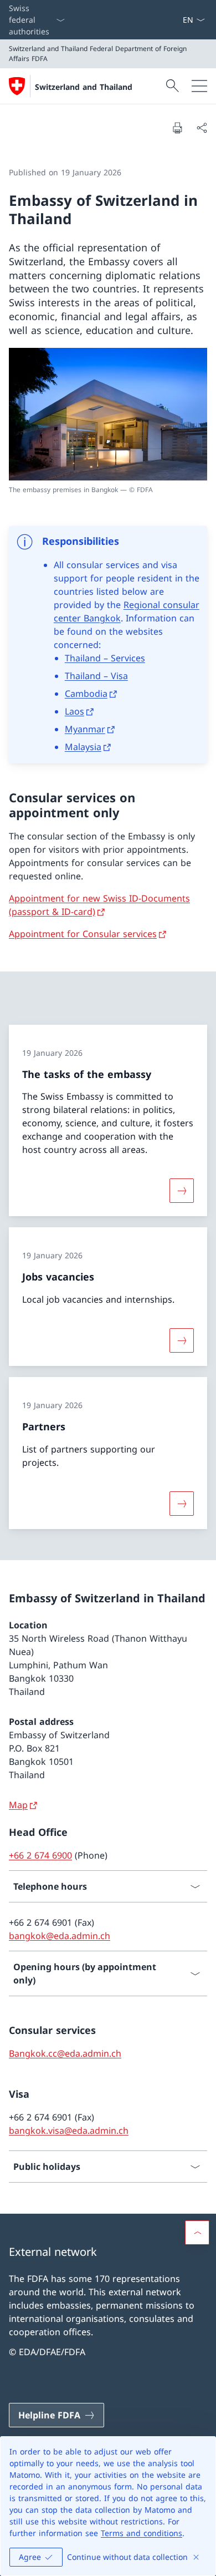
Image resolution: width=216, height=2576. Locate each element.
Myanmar (85, 729)
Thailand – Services (105, 658)
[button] (197, 2233)
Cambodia (86, 694)
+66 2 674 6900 (40, 1855)
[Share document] (202, 128)
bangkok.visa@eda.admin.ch (69, 2130)
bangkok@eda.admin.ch (60, 1936)
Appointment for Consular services (83, 934)
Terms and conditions (142, 2533)
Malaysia (83, 747)
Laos (74, 711)
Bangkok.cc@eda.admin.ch (65, 2053)
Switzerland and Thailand (84, 87)
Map (18, 1805)
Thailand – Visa (96, 676)
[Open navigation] (199, 86)
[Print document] (177, 128)
